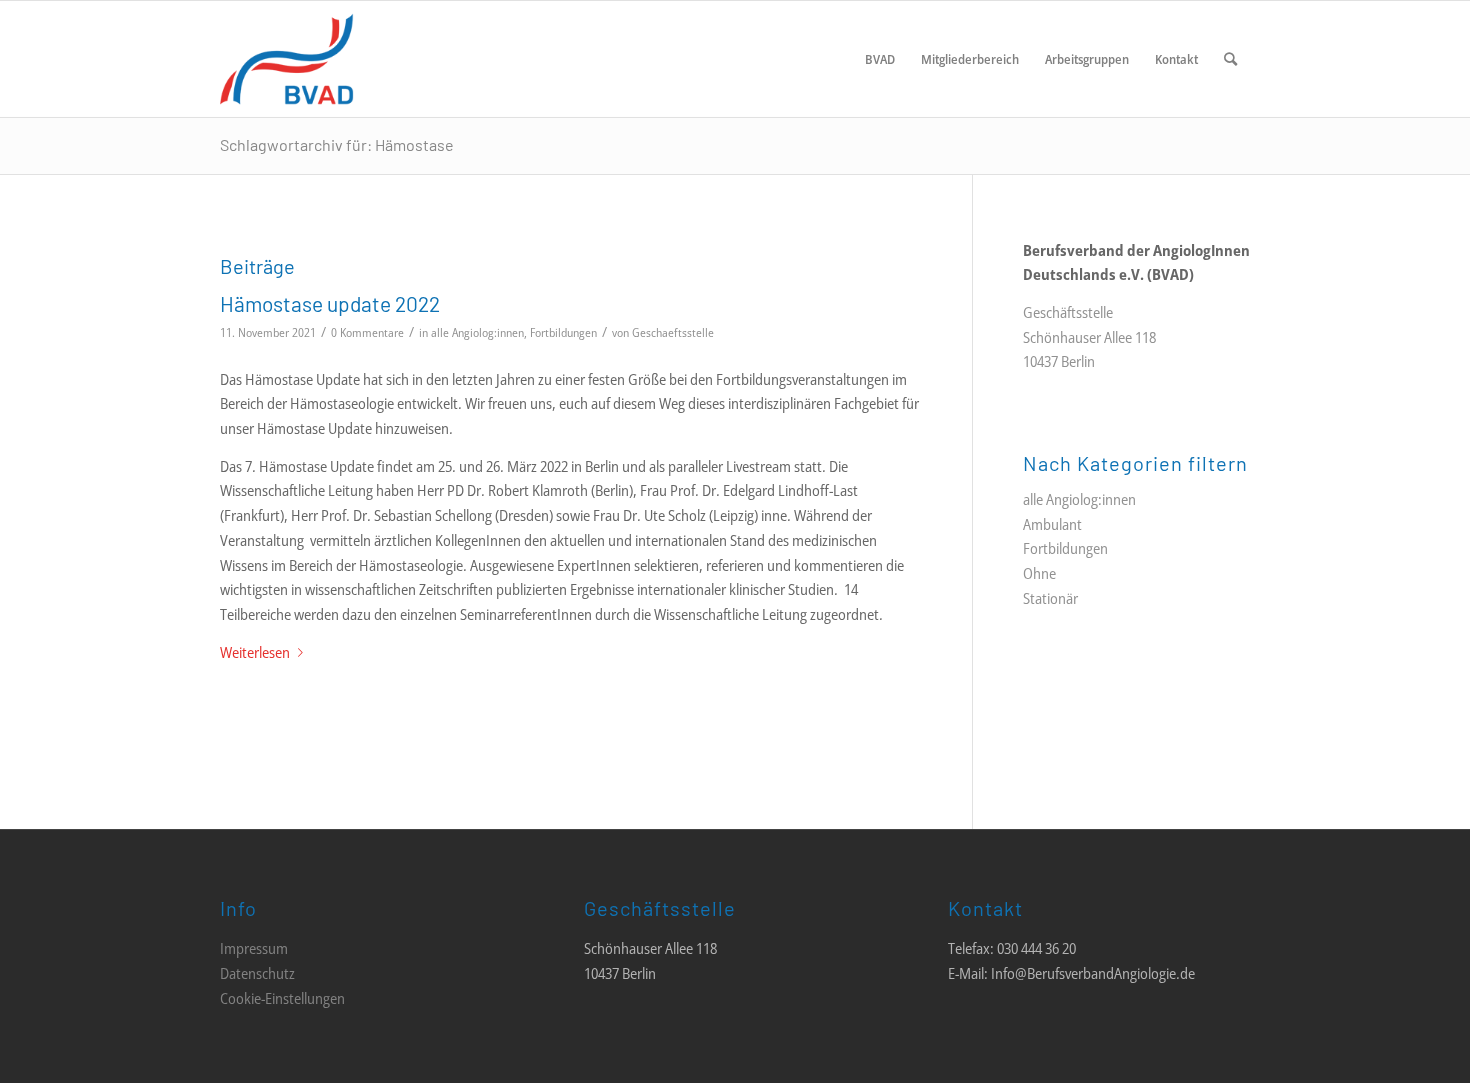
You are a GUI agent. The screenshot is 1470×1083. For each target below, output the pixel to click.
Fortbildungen (563, 332)
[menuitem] (880, 59)
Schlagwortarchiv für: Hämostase (337, 144)
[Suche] (1230, 59)
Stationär (1050, 598)
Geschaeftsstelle (673, 332)
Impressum (254, 948)
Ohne (1039, 573)
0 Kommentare (367, 332)
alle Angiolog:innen (477, 332)
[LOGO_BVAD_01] (346, 59)
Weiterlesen (255, 652)
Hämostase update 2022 (330, 303)
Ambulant (1052, 524)
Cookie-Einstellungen (282, 998)
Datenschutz (257, 973)
